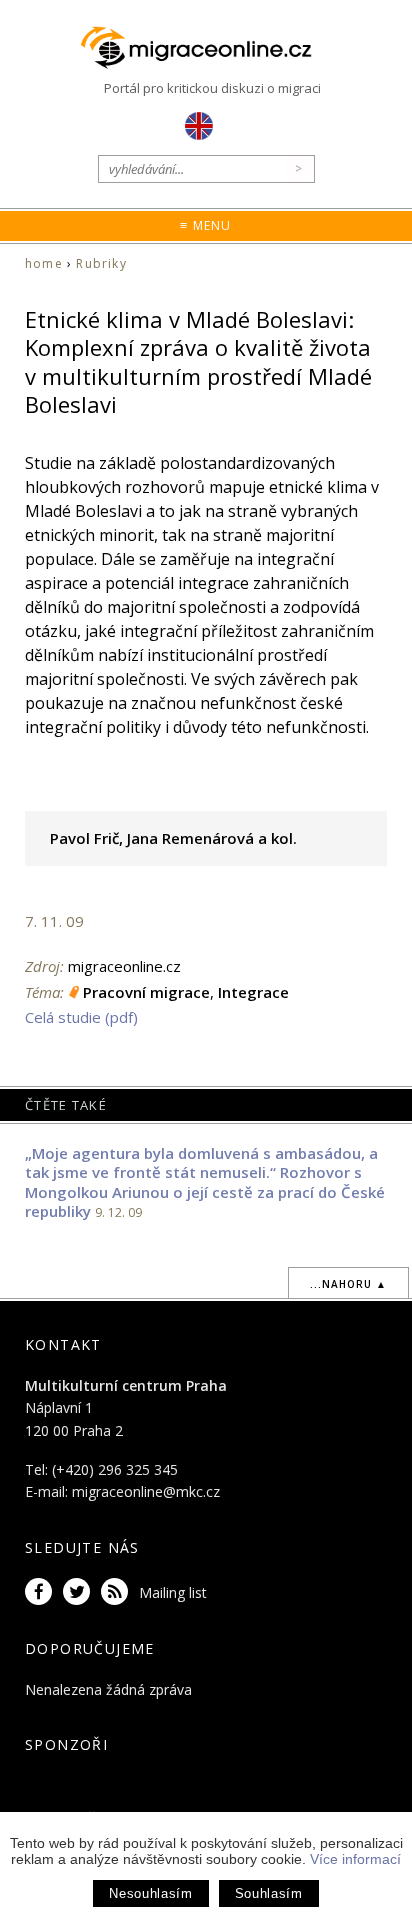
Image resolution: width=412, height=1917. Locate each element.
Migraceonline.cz (206, 48)
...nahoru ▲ (348, 1284)
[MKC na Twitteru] (80, 1592)
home (44, 263)
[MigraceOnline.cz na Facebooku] (42, 1592)
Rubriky (101, 263)
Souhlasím (269, 1893)
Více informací (355, 1859)
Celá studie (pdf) (81, 1017)
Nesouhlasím (150, 1893)
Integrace (253, 992)
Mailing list (173, 1592)
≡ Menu (205, 225)
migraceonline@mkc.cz (146, 1491)
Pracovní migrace (146, 992)
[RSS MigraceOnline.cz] (118, 1592)
